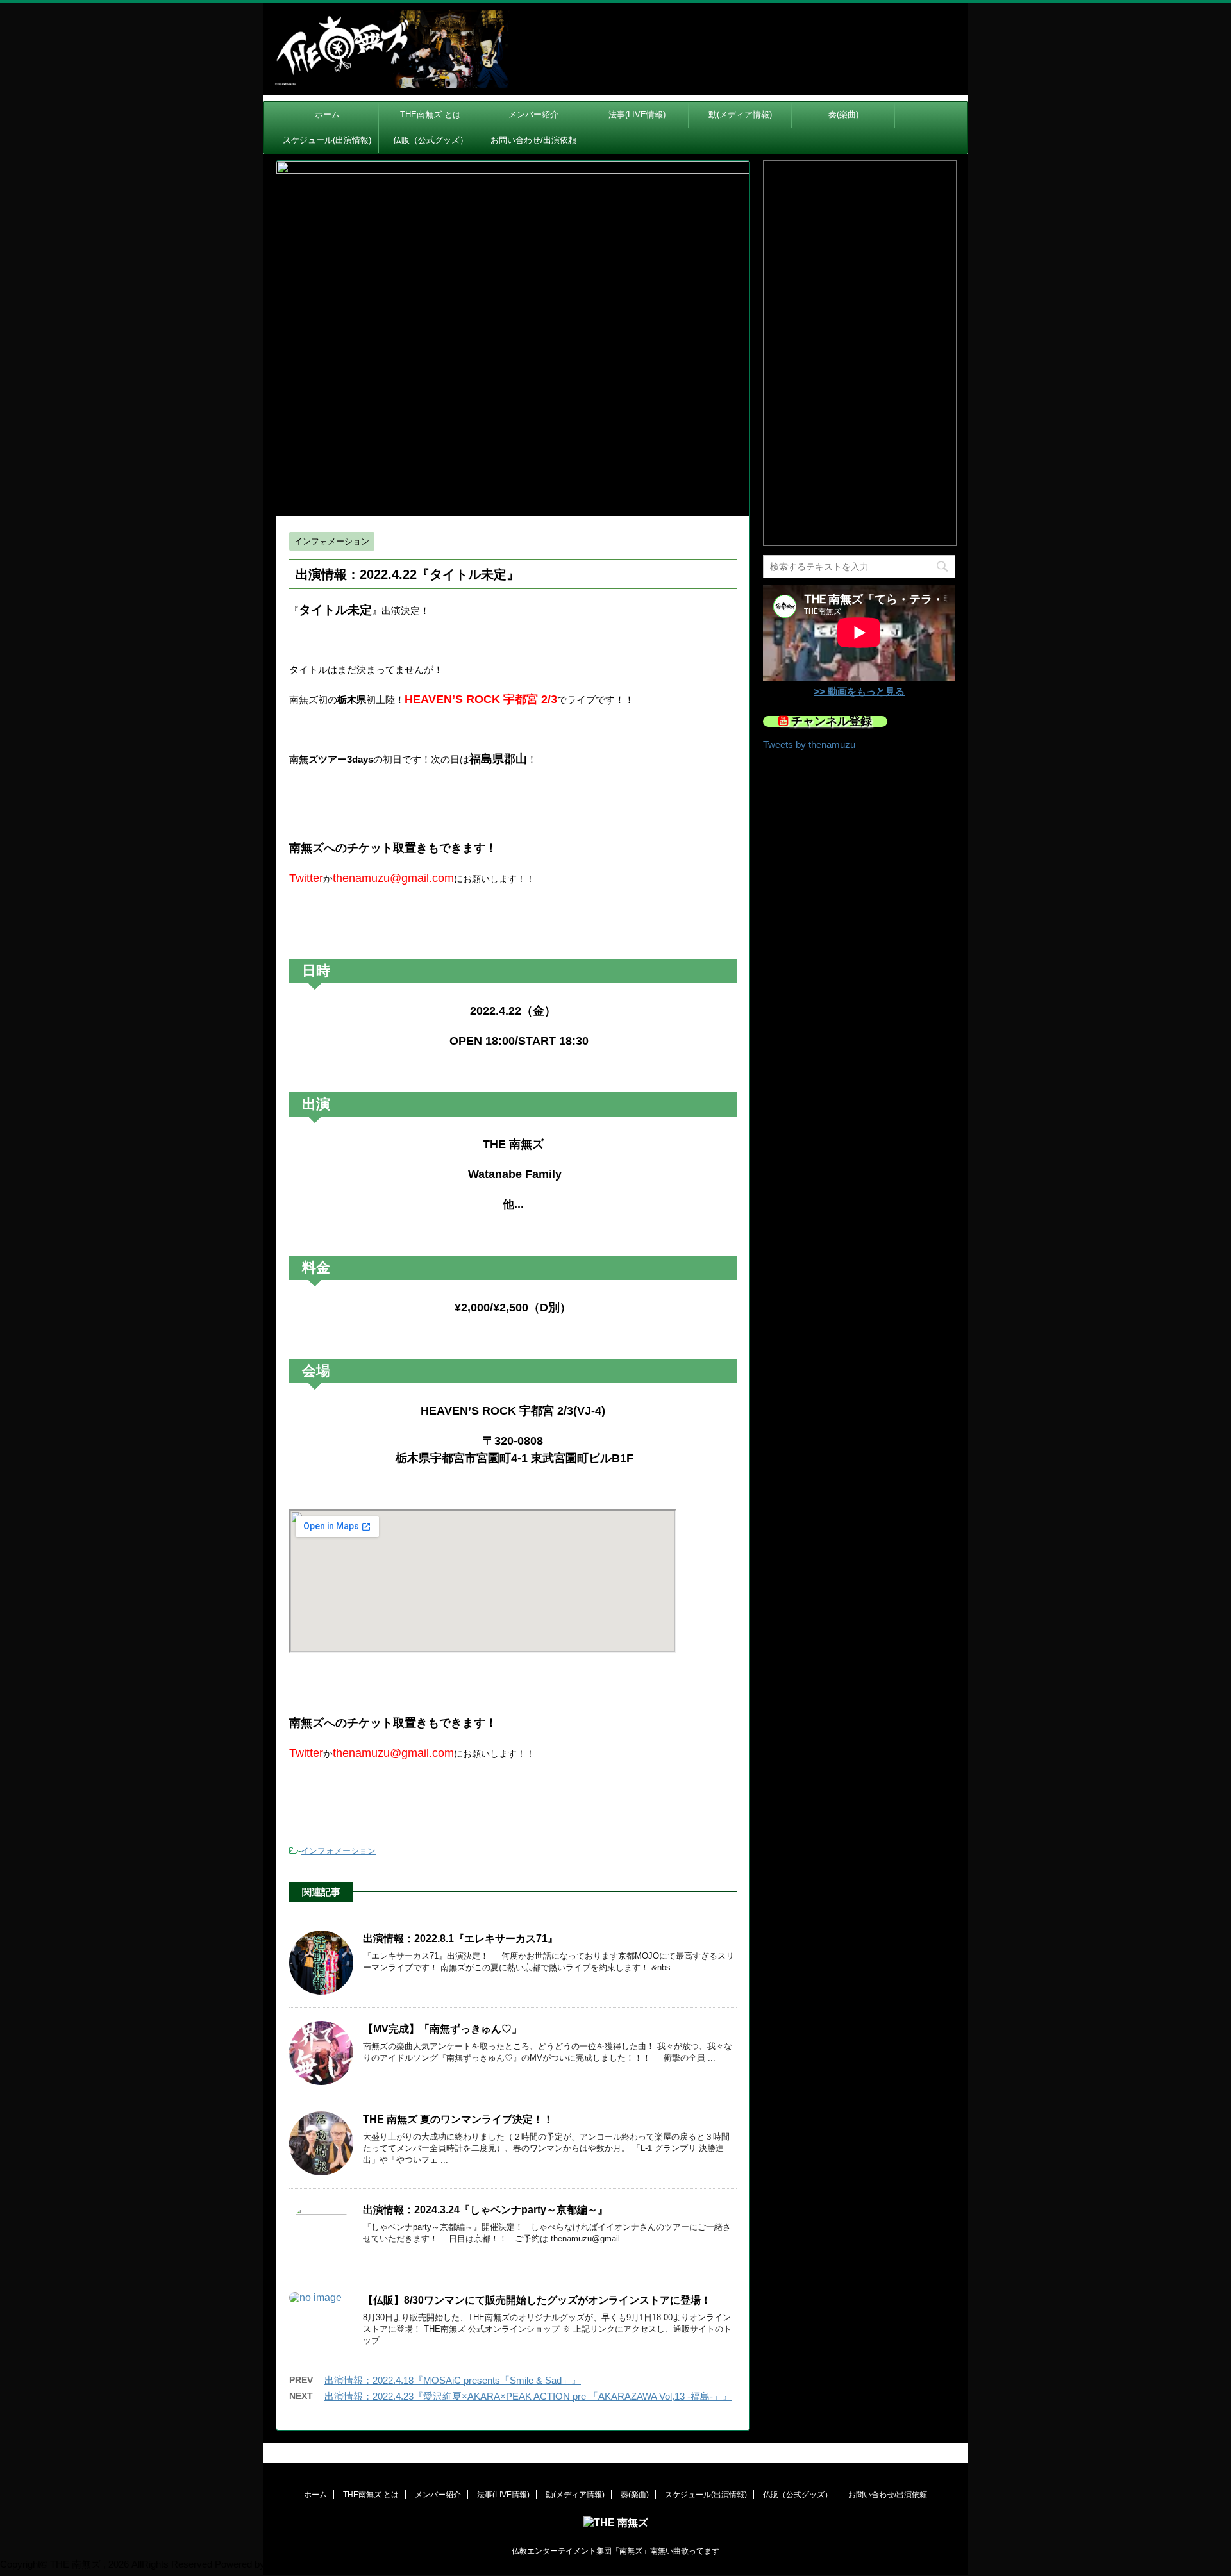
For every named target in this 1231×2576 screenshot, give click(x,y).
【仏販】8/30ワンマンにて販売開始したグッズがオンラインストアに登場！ (537, 2300)
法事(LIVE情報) (637, 114)
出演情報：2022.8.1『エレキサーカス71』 (460, 1939)
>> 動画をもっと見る (859, 691)
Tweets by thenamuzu (809, 744)
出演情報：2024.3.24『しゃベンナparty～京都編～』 (485, 2210)
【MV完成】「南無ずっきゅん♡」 (442, 2029)
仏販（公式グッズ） (431, 140)
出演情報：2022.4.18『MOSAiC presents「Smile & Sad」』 (453, 2380)
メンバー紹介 (533, 114)
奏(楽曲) (843, 114)
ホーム (327, 114)
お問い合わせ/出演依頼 (533, 140)
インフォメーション (338, 1851)
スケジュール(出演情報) (327, 140)
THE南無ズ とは (431, 114)
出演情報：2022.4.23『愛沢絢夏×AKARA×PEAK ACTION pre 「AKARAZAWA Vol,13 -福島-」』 (528, 2396)
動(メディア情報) (740, 114)
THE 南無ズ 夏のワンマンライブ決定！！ (458, 2119)
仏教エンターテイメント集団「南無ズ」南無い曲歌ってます (615, 2551)
